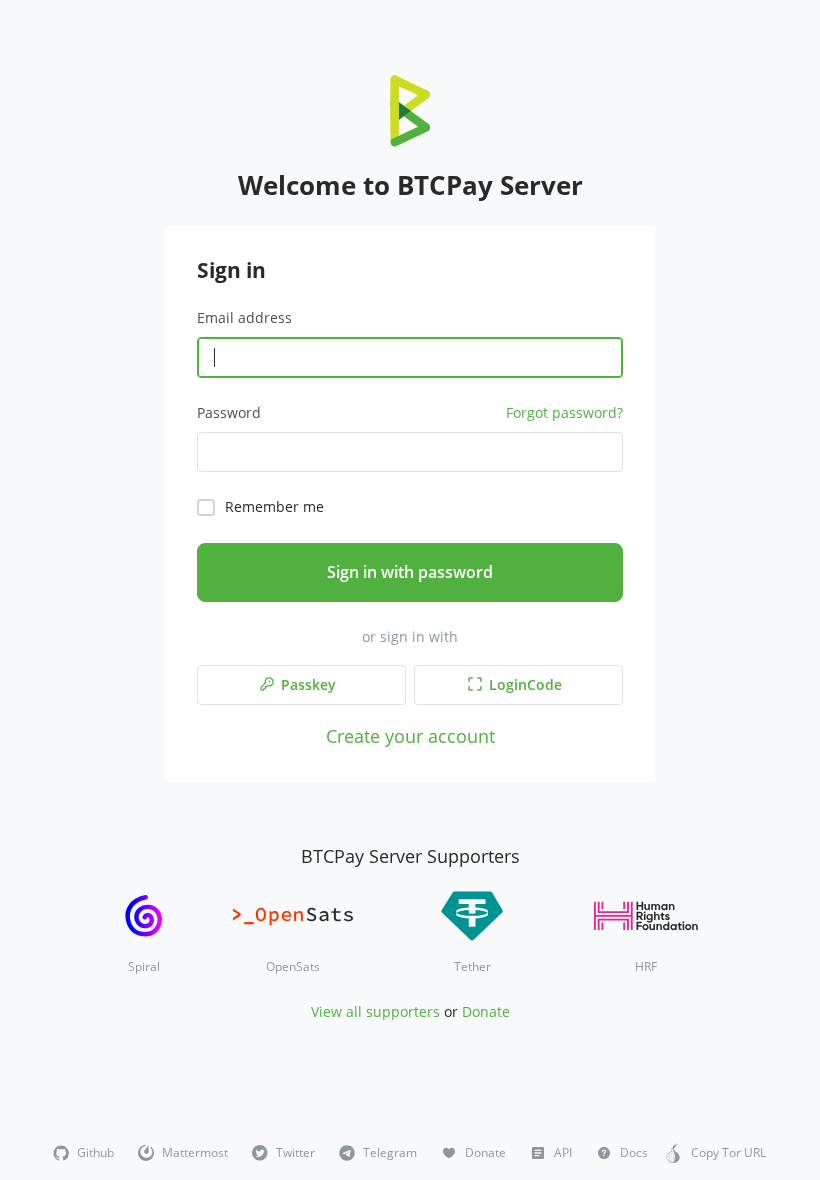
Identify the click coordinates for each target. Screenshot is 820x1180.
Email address (244, 317)
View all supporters (375, 1011)
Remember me (274, 506)
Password (229, 412)
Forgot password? (564, 412)
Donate (486, 1011)
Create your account (410, 735)
